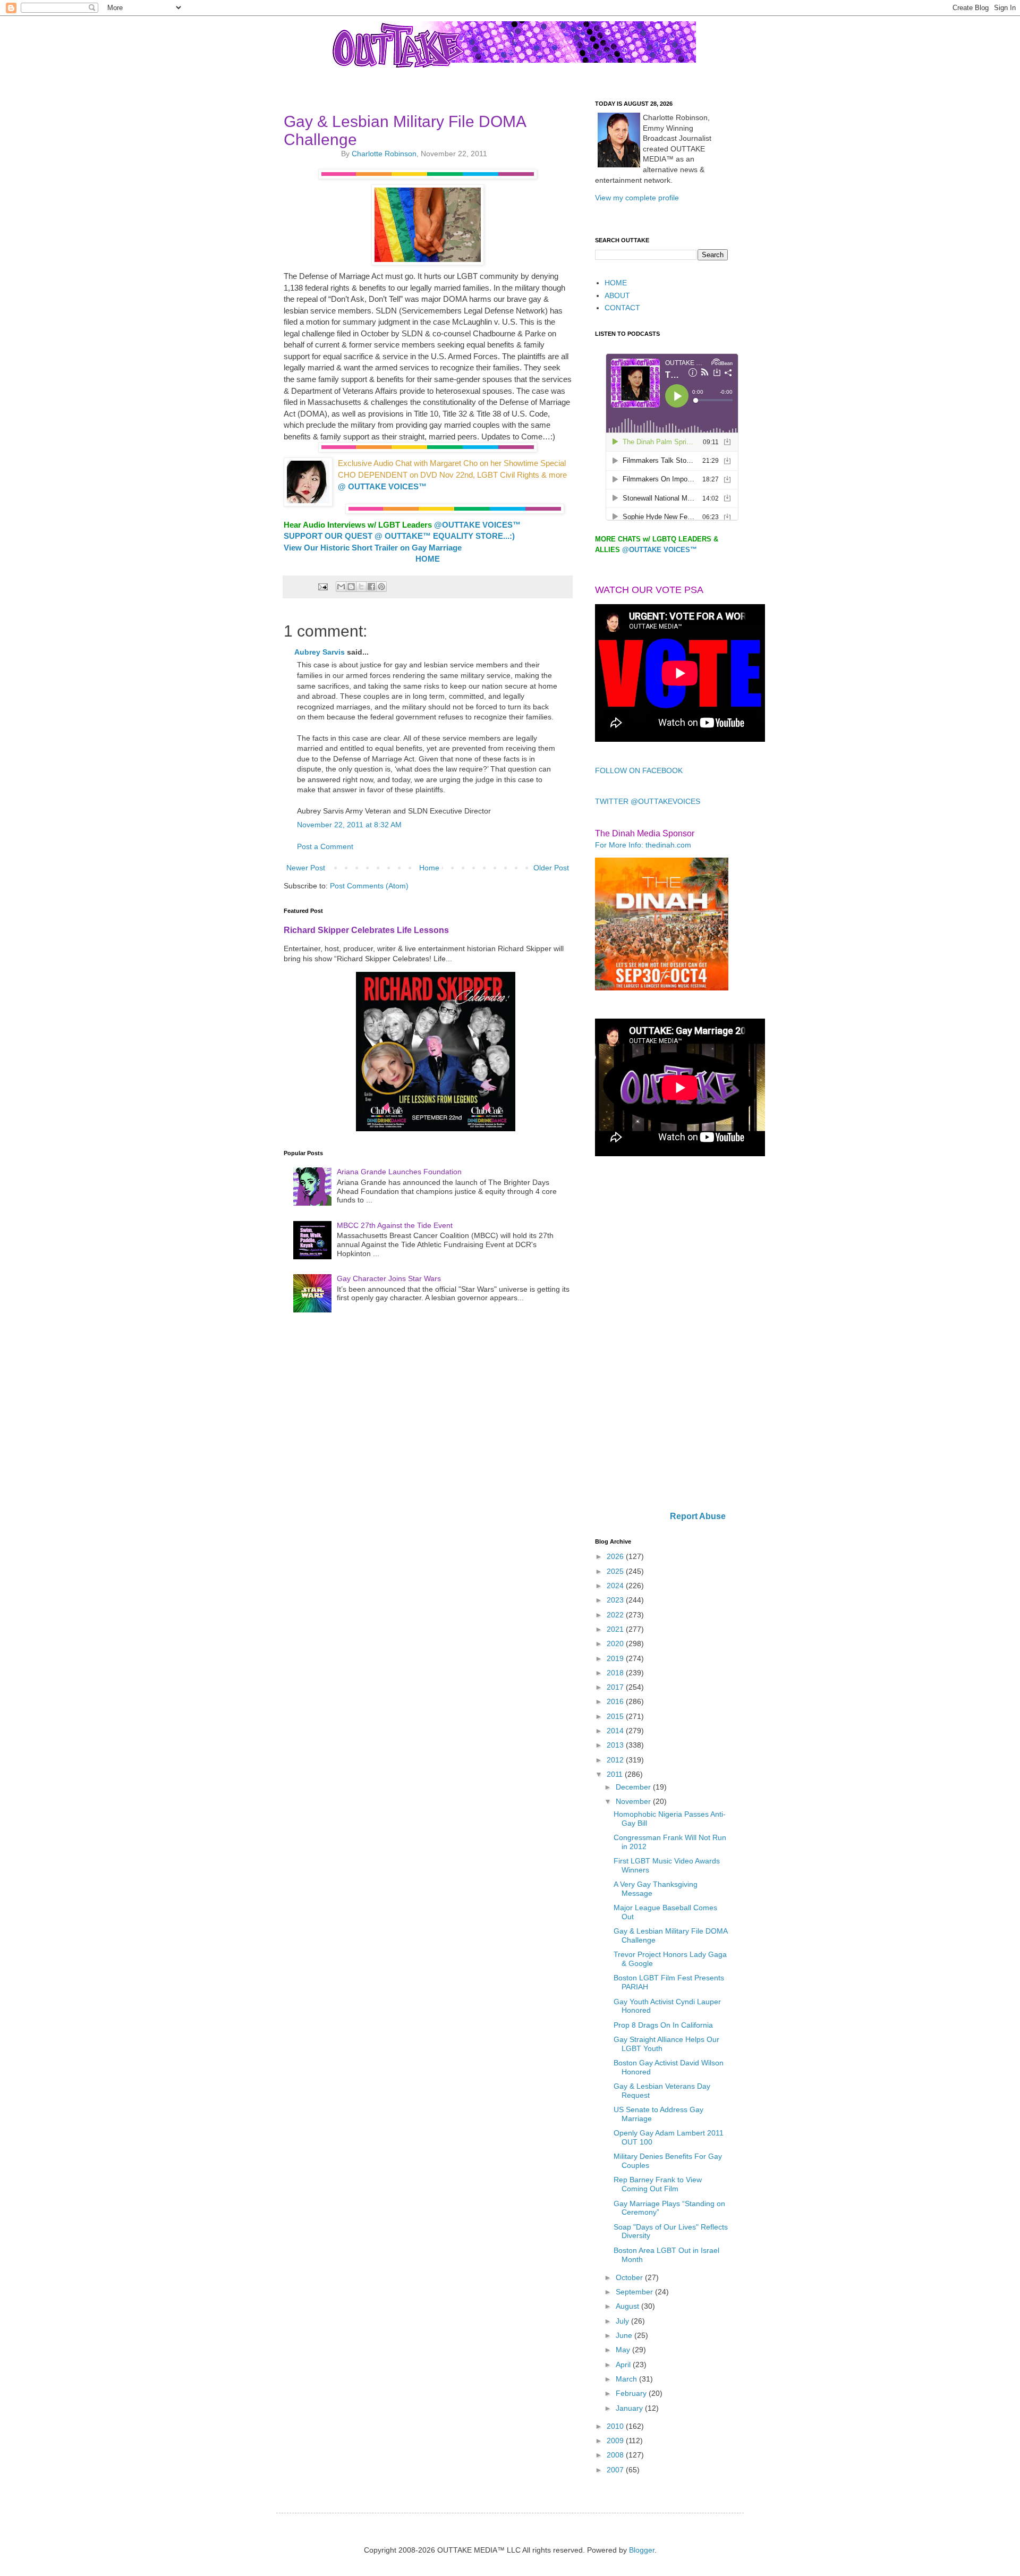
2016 (616, 1701)
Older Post (551, 868)
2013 (616, 1745)
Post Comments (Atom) (369, 886)
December (634, 1787)
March (627, 2379)
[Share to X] (361, 587)
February (632, 2393)
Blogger (642, 2550)
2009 (616, 2441)
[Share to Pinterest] (381, 587)
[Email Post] (322, 586)
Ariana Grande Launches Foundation (399, 1172)
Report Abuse (698, 1516)
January (630, 2408)
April (624, 2365)
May (624, 2350)
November (634, 1801)
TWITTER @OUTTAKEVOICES (648, 801)
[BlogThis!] (351, 587)
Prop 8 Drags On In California (663, 2025)
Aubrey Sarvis (320, 652)
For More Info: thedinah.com (643, 845)
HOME (616, 283)
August (628, 2306)
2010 (616, 2426)
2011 (616, 1774)
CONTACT (622, 308)
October (630, 2277)
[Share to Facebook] (371, 587)
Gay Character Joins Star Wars (389, 1278)
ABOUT (617, 295)
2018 (616, 1673)
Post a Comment (325, 846)
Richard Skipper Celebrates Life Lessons (366, 930)
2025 (616, 1571)
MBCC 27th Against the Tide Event (395, 1225)
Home (429, 868)
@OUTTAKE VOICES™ (477, 525)
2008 (616, 2455)
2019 (616, 1658)
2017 (616, 1687)
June (625, 2335)
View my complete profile (637, 198)
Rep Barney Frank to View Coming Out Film (658, 2184)
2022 (616, 1615)
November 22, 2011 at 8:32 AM (349, 825)
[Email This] (341, 587)
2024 (616, 1586)
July (623, 2321)
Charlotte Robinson (384, 154)
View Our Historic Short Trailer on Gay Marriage (373, 548)
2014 (616, 1731)
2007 (616, 2470)
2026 (616, 1556)
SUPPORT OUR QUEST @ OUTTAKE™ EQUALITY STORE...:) (399, 536)
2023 (616, 1600)
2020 (616, 1643)
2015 (616, 1716)
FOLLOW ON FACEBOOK (639, 770)
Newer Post (306, 868)
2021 (616, 1629)
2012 (616, 1760)
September (635, 2292)
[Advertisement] (661, 1335)
